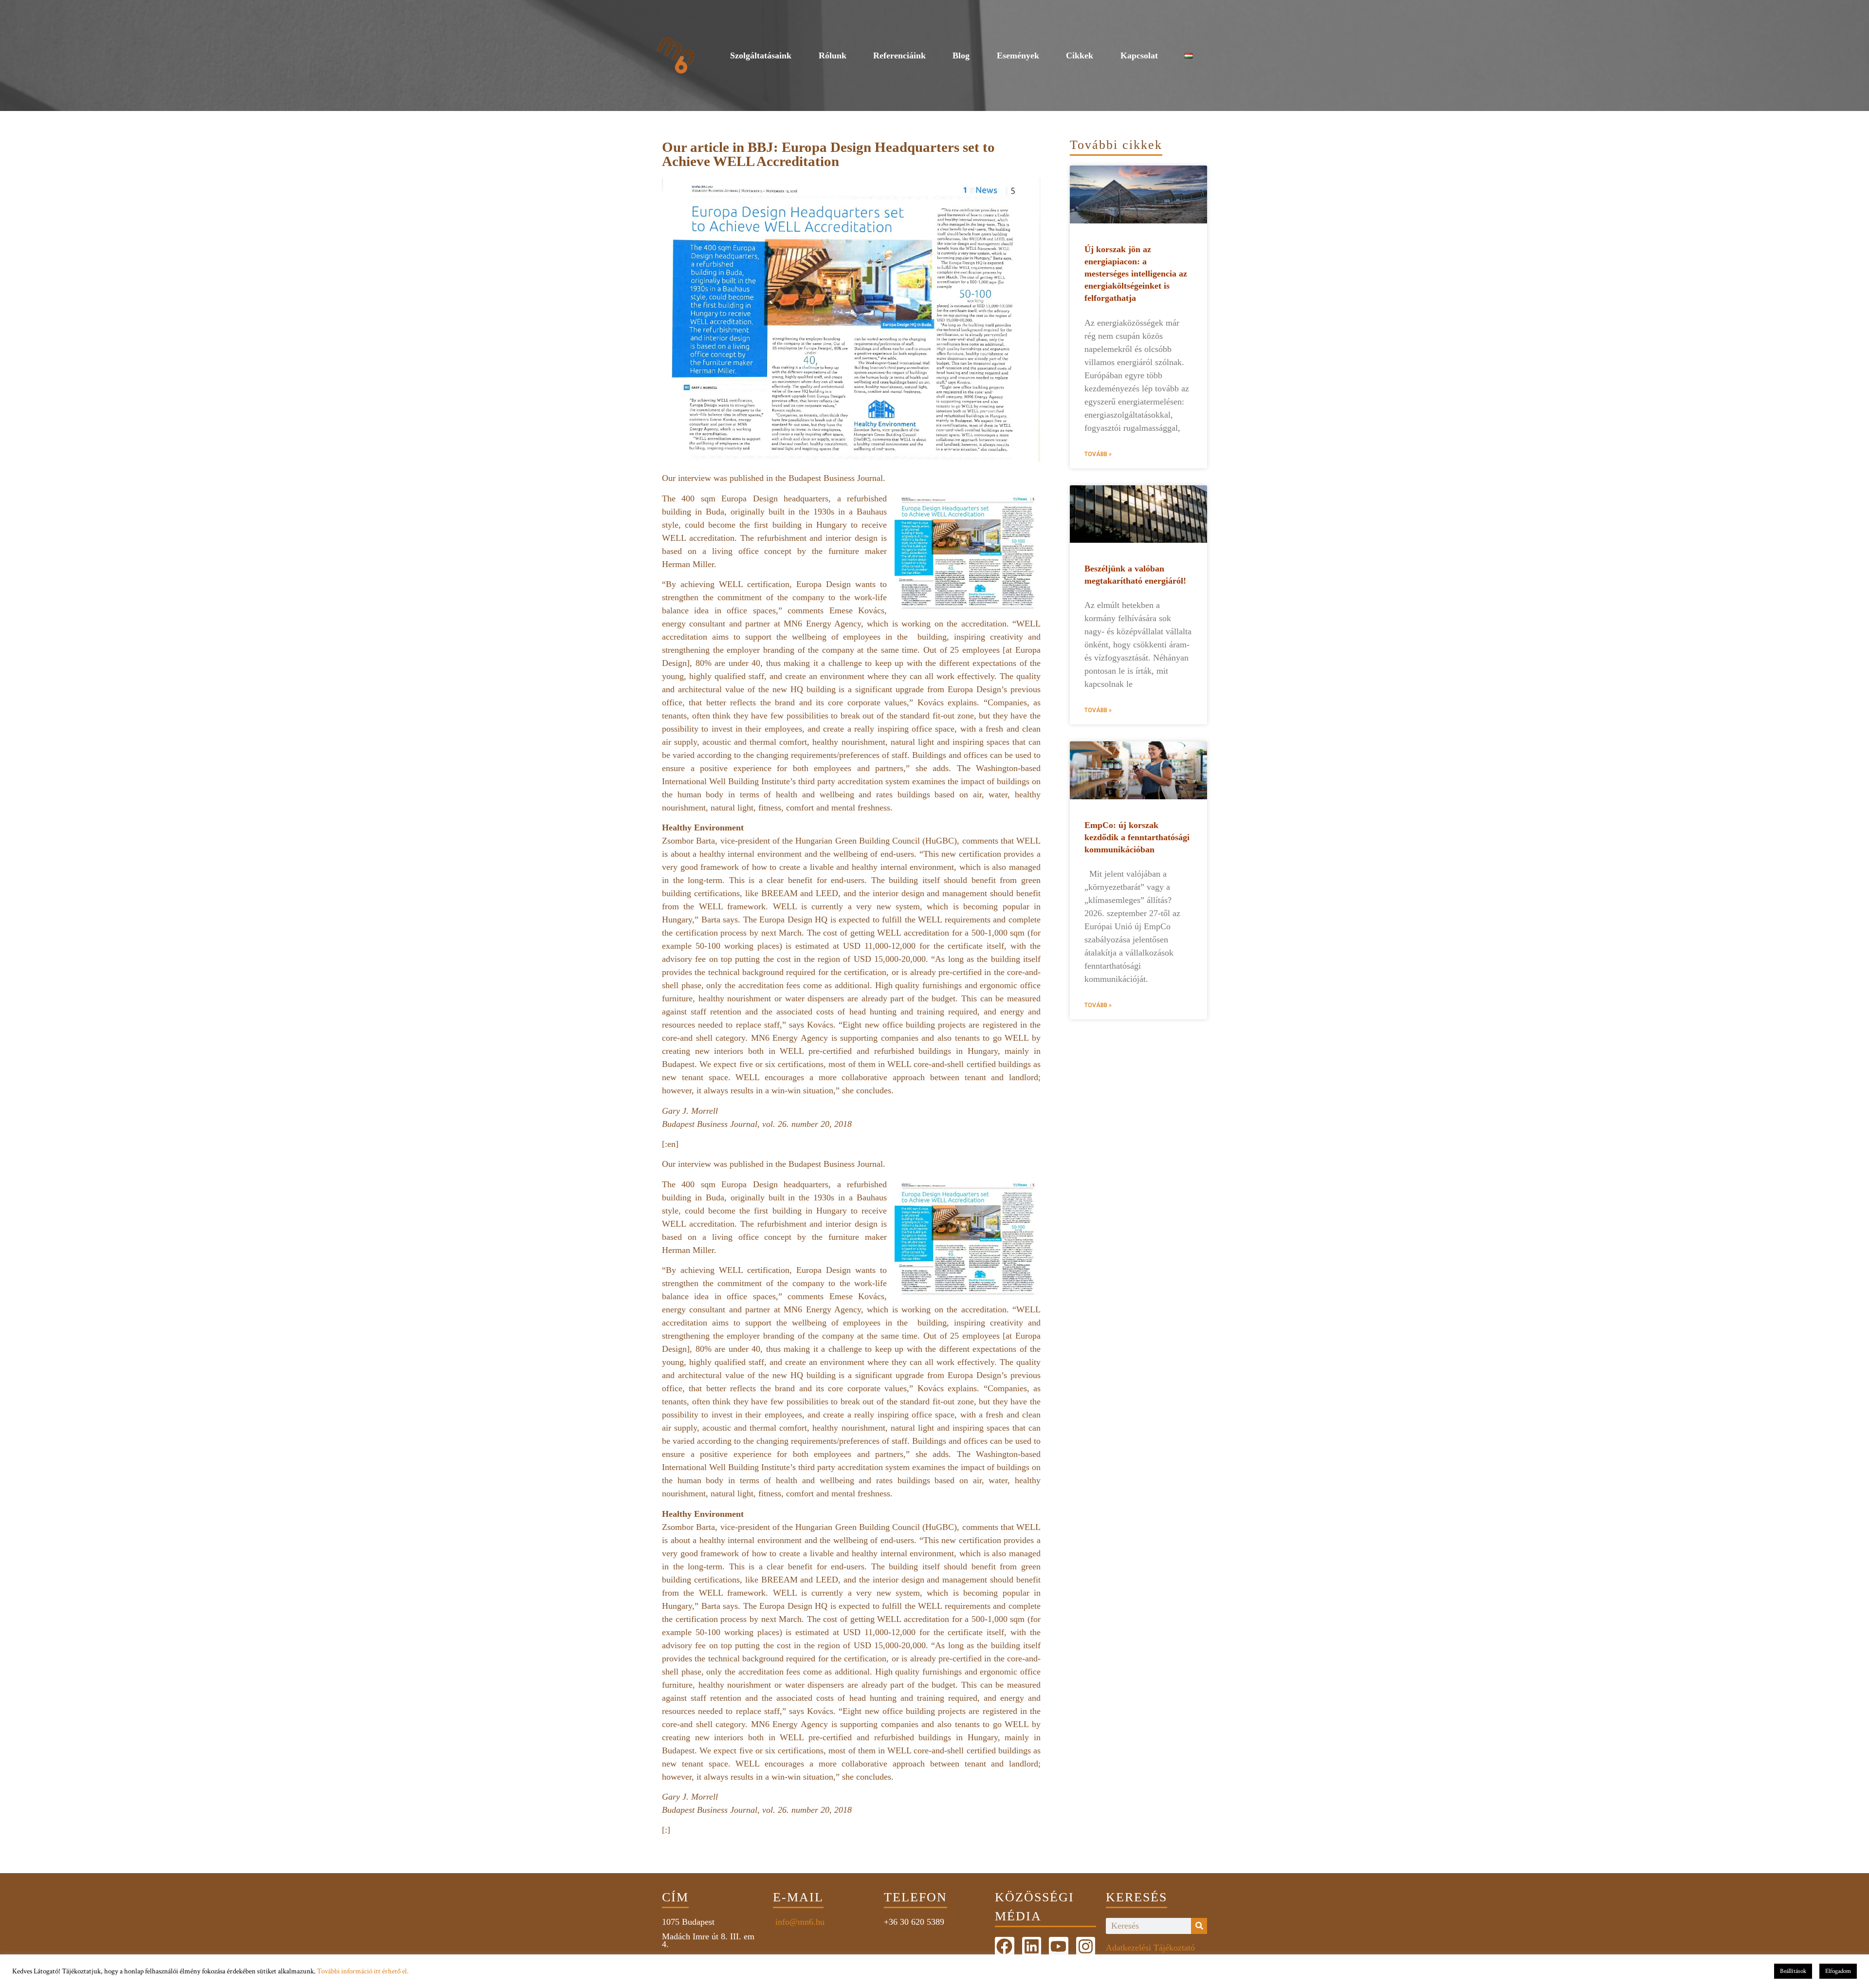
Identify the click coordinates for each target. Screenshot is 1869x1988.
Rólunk (833, 55)
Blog (961, 55)
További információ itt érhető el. (363, 1971)
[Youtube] (1059, 1947)
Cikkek (1080, 55)
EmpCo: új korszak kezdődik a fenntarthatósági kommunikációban (1137, 837)
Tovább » (1098, 454)
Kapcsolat (1139, 55)
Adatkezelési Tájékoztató (1150, 1948)
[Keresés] (1199, 1926)
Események (1018, 55)
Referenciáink (899, 55)
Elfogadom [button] (1838, 1971)
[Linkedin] (1032, 1947)
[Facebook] (1005, 1947)
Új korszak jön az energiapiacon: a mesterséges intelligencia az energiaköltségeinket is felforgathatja (1136, 274)
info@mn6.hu (799, 1922)
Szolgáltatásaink (761, 55)
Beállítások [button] (1793, 1971)
